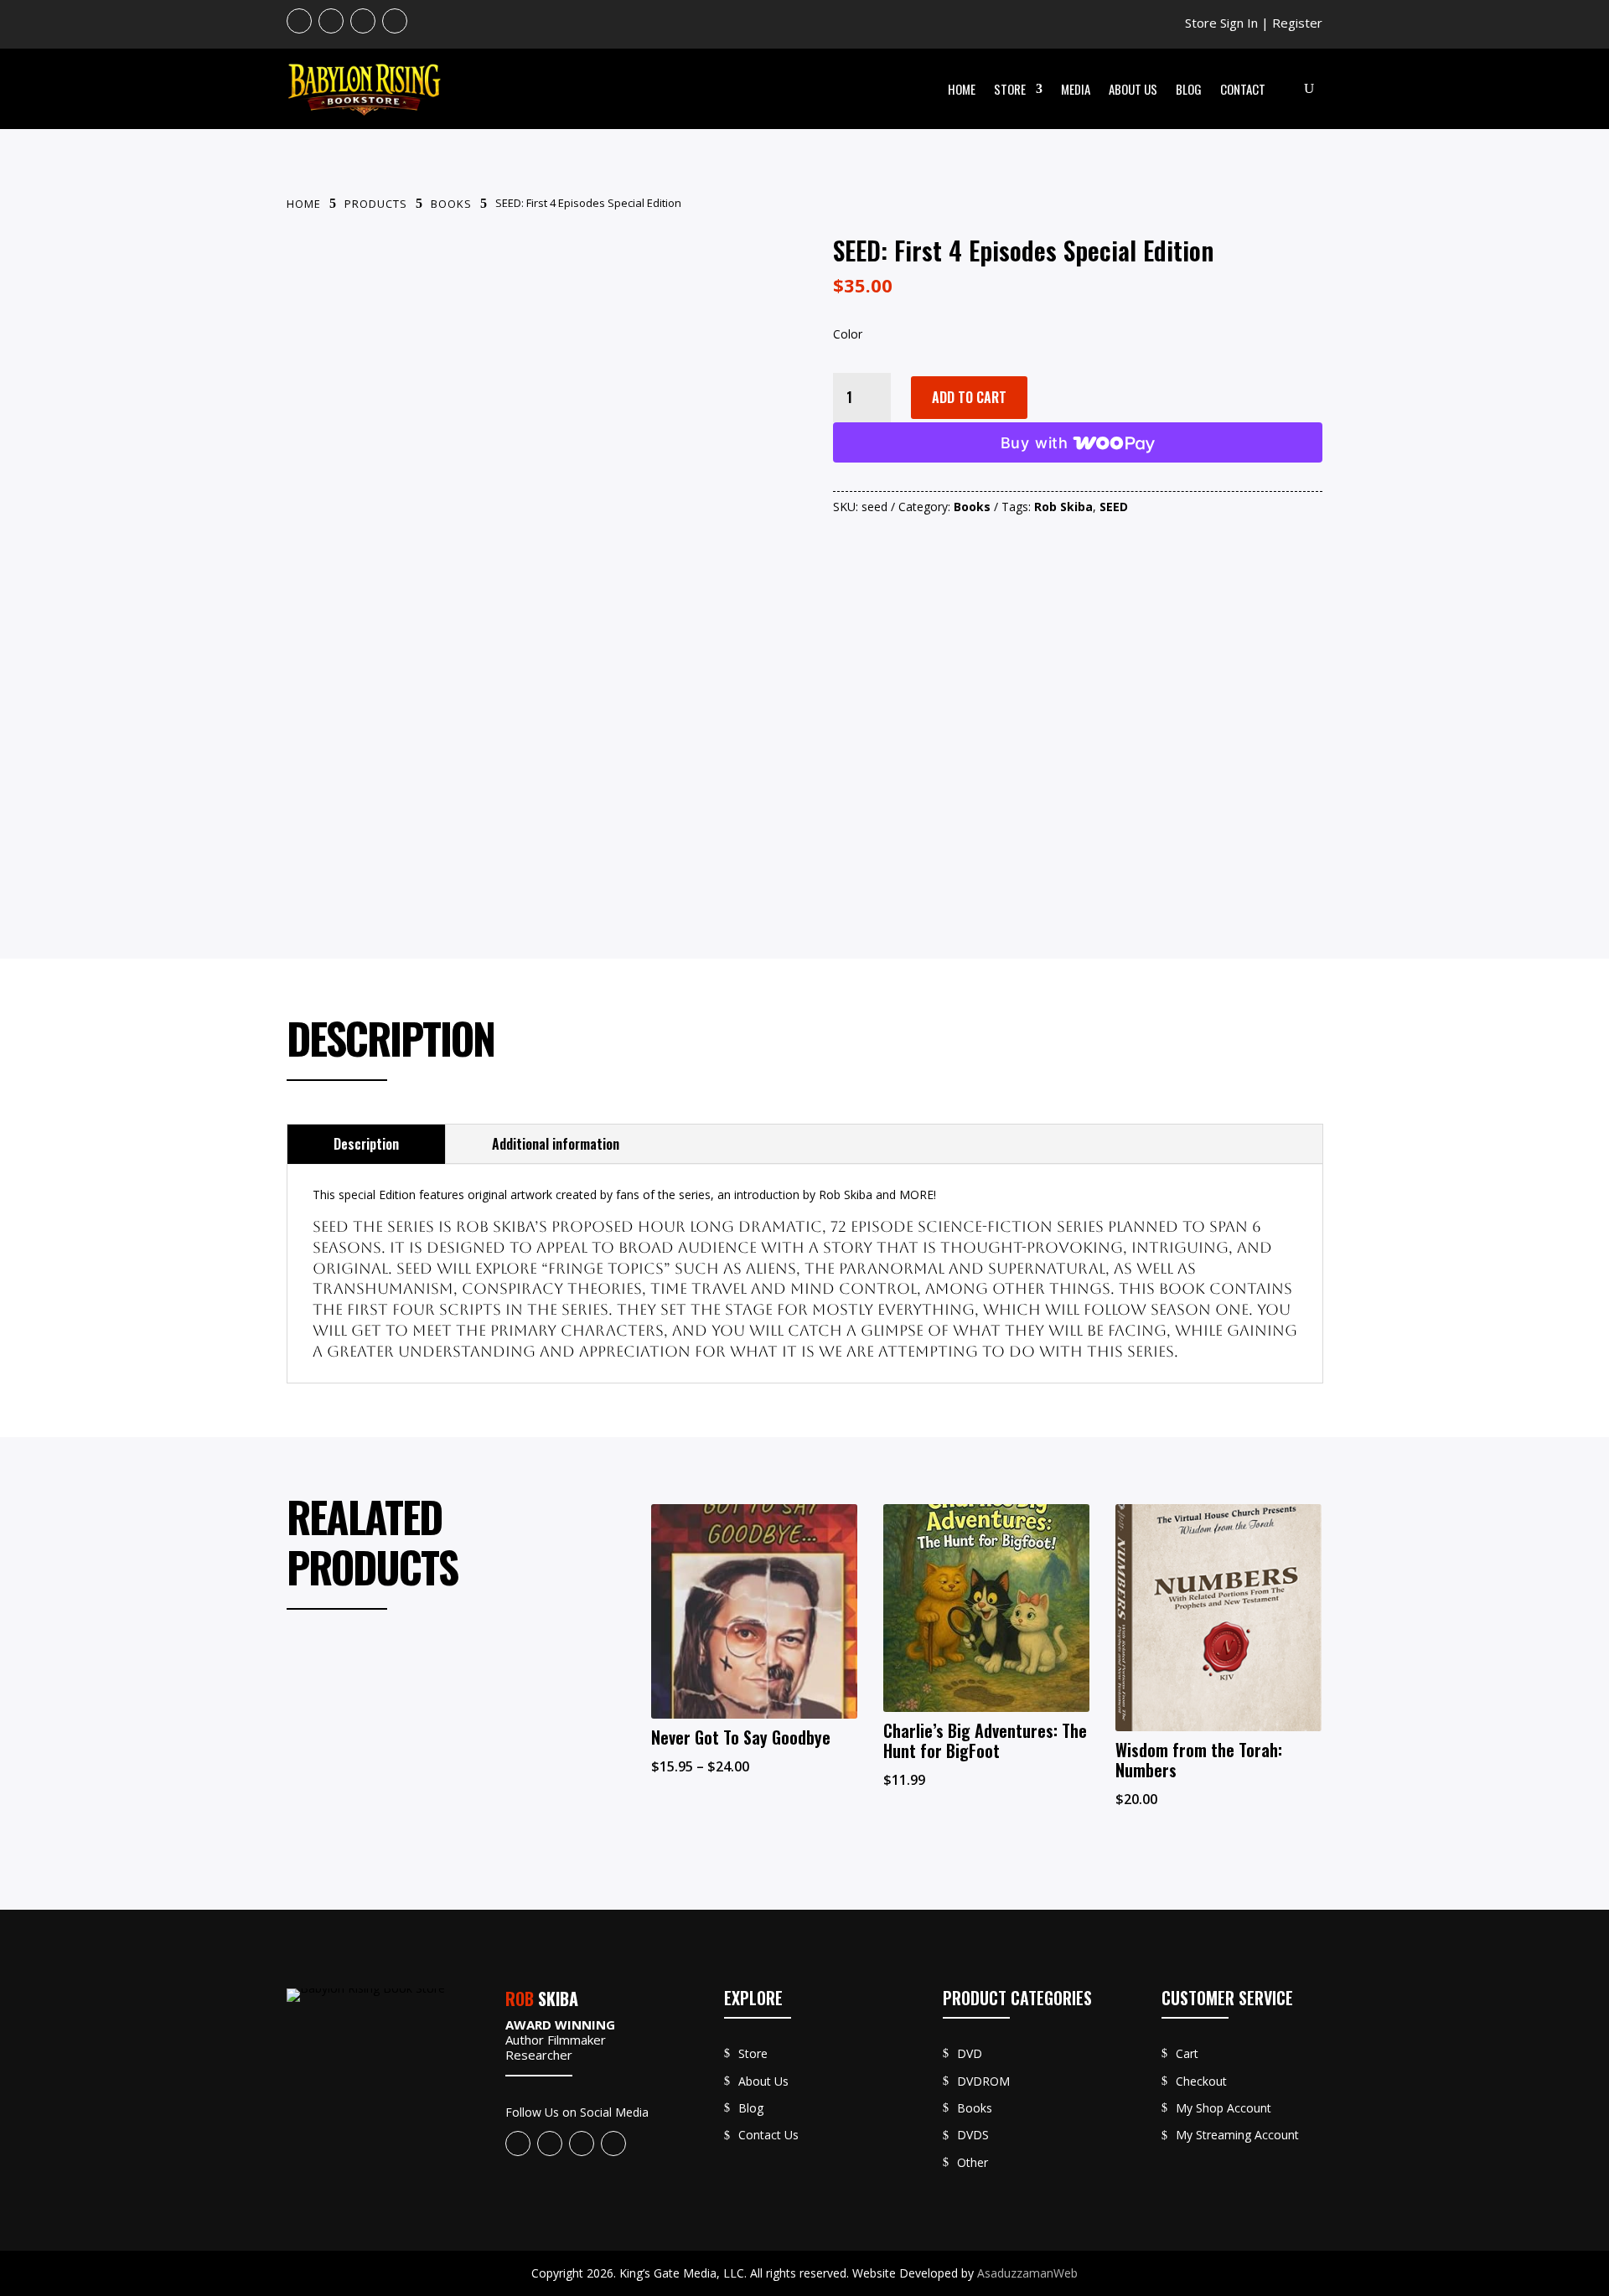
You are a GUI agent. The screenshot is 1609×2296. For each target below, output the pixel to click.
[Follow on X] (395, 21)
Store (1010, 89)
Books (451, 204)
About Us (1133, 89)
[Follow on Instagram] (363, 21)
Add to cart (969, 397)
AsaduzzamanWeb (1027, 2273)
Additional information (556, 1144)
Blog (1189, 89)
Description (366, 1144)
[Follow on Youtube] (331, 21)
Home (962, 89)
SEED (1114, 507)
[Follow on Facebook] (299, 21)
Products (376, 204)
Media (1076, 89)
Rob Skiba (1063, 507)
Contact (1243, 89)
